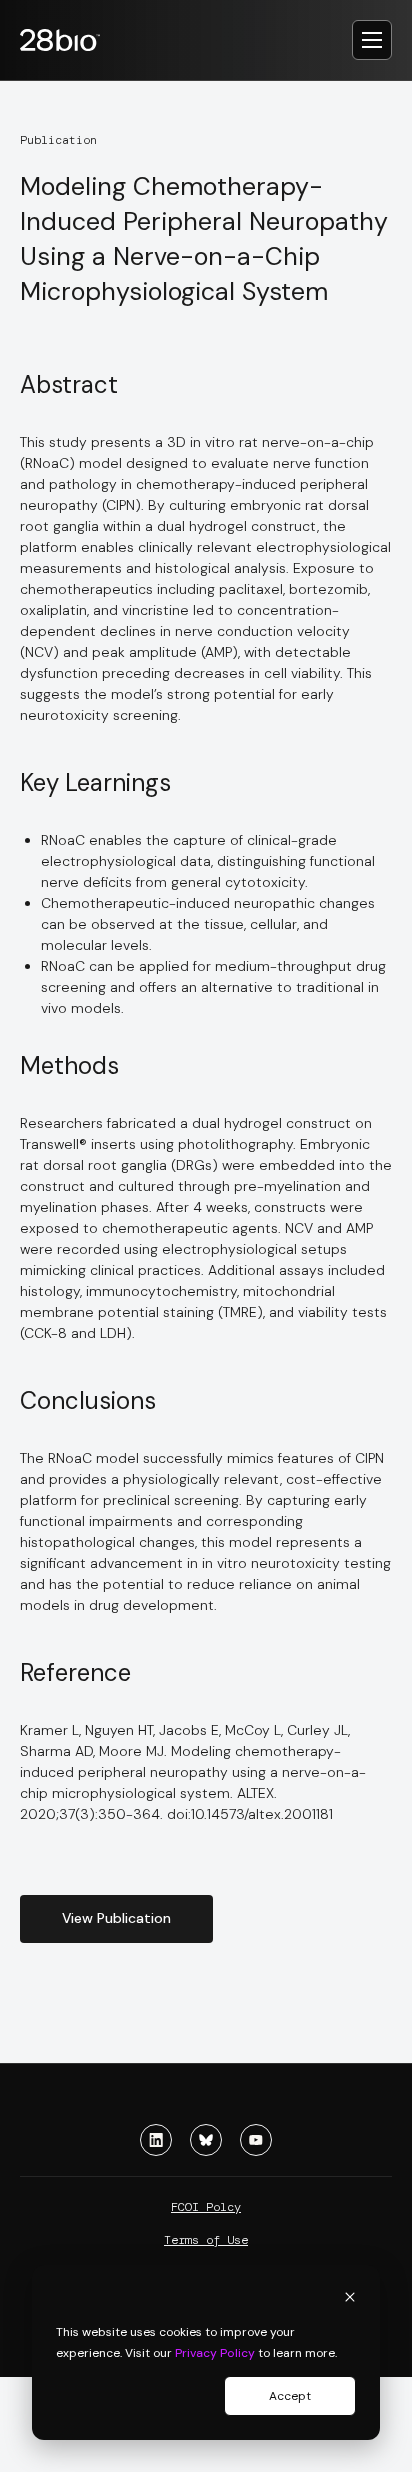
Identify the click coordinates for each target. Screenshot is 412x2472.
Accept (290, 2396)
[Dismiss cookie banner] (350, 2299)
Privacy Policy (215, 2353)
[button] (372, 40)
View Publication (116, 1918)
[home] (70, 40)
